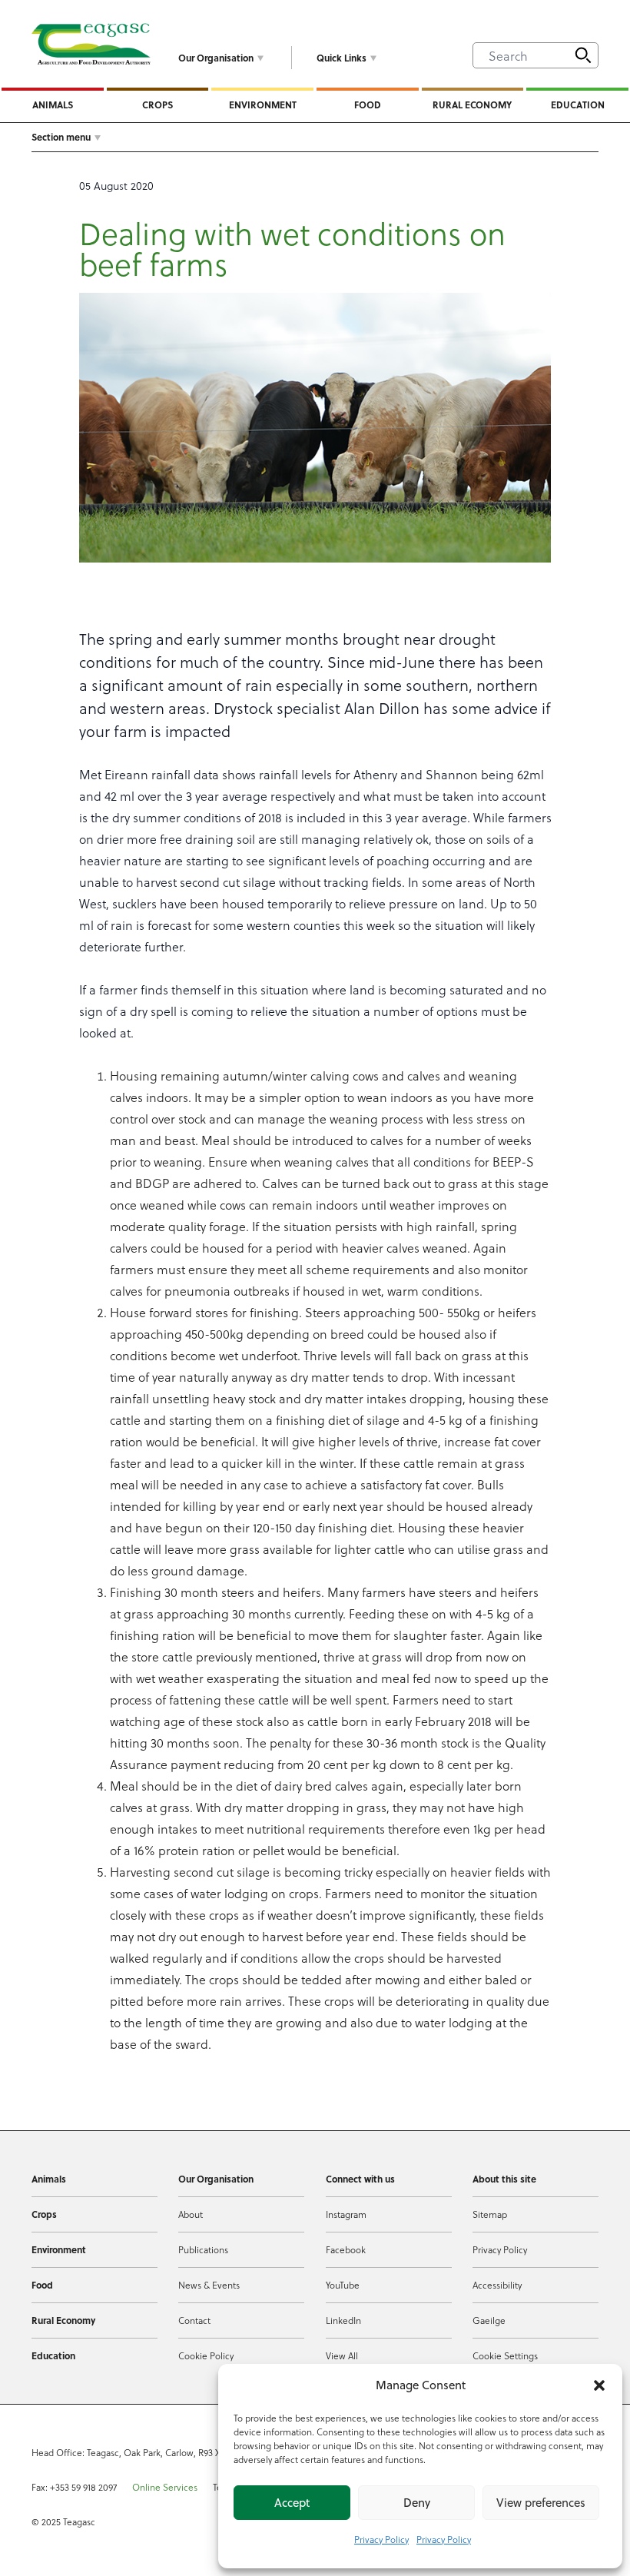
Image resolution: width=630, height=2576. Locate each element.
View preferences (541, 2503)
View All (342, 2355)
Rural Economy (472, 105)
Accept (292, 2503)
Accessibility (497, 2285)
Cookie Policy (206, 2355)
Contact (194, 2320)
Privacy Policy (381, 2539)
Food (368, 105)
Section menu (61, 137)
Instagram (346, 2214)
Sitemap (490, 2214)
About (191, 2214)
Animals (53, 105)
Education (578, 105)
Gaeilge (489, 2320)
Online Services (165, 2487)
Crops (157, 105)
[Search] (583, 55)
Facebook (346, 2249)
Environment (263, 105)
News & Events (209, 2285)
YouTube (343, 2285)
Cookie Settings (505, 2355)
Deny (417, 2503)
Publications (203, 2249)
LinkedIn (343, 2320)
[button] (599, 2385)
